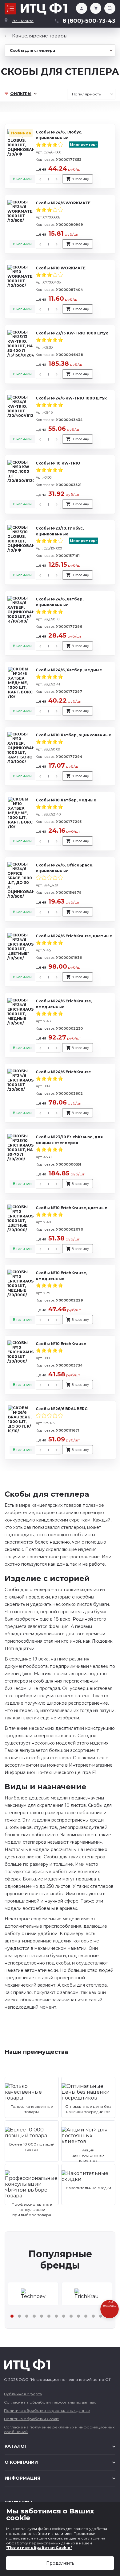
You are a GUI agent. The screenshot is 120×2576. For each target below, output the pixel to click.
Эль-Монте (23, 21)
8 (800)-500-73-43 (89, 21)
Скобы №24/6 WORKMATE (63, 203)
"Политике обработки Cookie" (39, 2548)
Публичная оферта (23, 2394)
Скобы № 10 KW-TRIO (58, 463)
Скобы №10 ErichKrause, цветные (72, 1208)
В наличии (22, 179)
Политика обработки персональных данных (47, 2410)
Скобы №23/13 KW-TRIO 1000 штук (72, 333)
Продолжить (60, 2563)
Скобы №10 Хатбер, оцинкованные (74, 735)
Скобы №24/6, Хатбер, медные (69, 670)
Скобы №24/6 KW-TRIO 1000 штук (71, 398)
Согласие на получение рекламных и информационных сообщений (59, 2429)
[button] (12, 2316)
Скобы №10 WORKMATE (61, 268)
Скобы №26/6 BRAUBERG (62, 1409)
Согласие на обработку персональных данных (50, 2402)
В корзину (80, 179)
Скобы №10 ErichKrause (61, 1344)
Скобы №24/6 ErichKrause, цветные (74, 936)
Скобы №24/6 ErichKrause (63, 1072)
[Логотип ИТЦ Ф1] (44, 9)
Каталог (10, 9)
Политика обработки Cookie (31, 2419)
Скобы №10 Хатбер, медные (66, 800)
